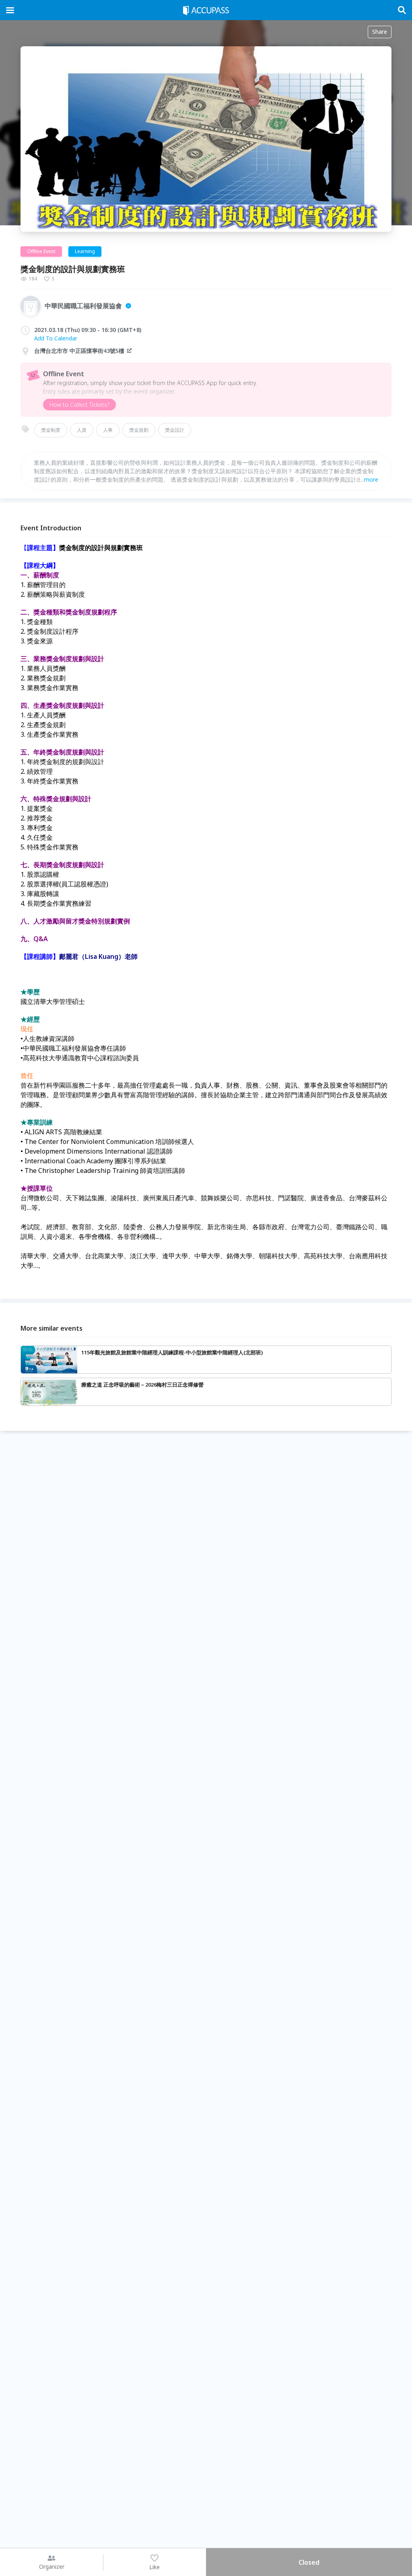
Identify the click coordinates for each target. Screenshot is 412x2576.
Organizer (52, 2567)
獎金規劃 (139, 430)
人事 (108, 430)
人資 (82, 430)
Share (380, 32)
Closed (309, 2562)
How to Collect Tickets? (79, 405)
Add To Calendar (56, 338)
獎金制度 (51, 430)
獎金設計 (175, 430)
